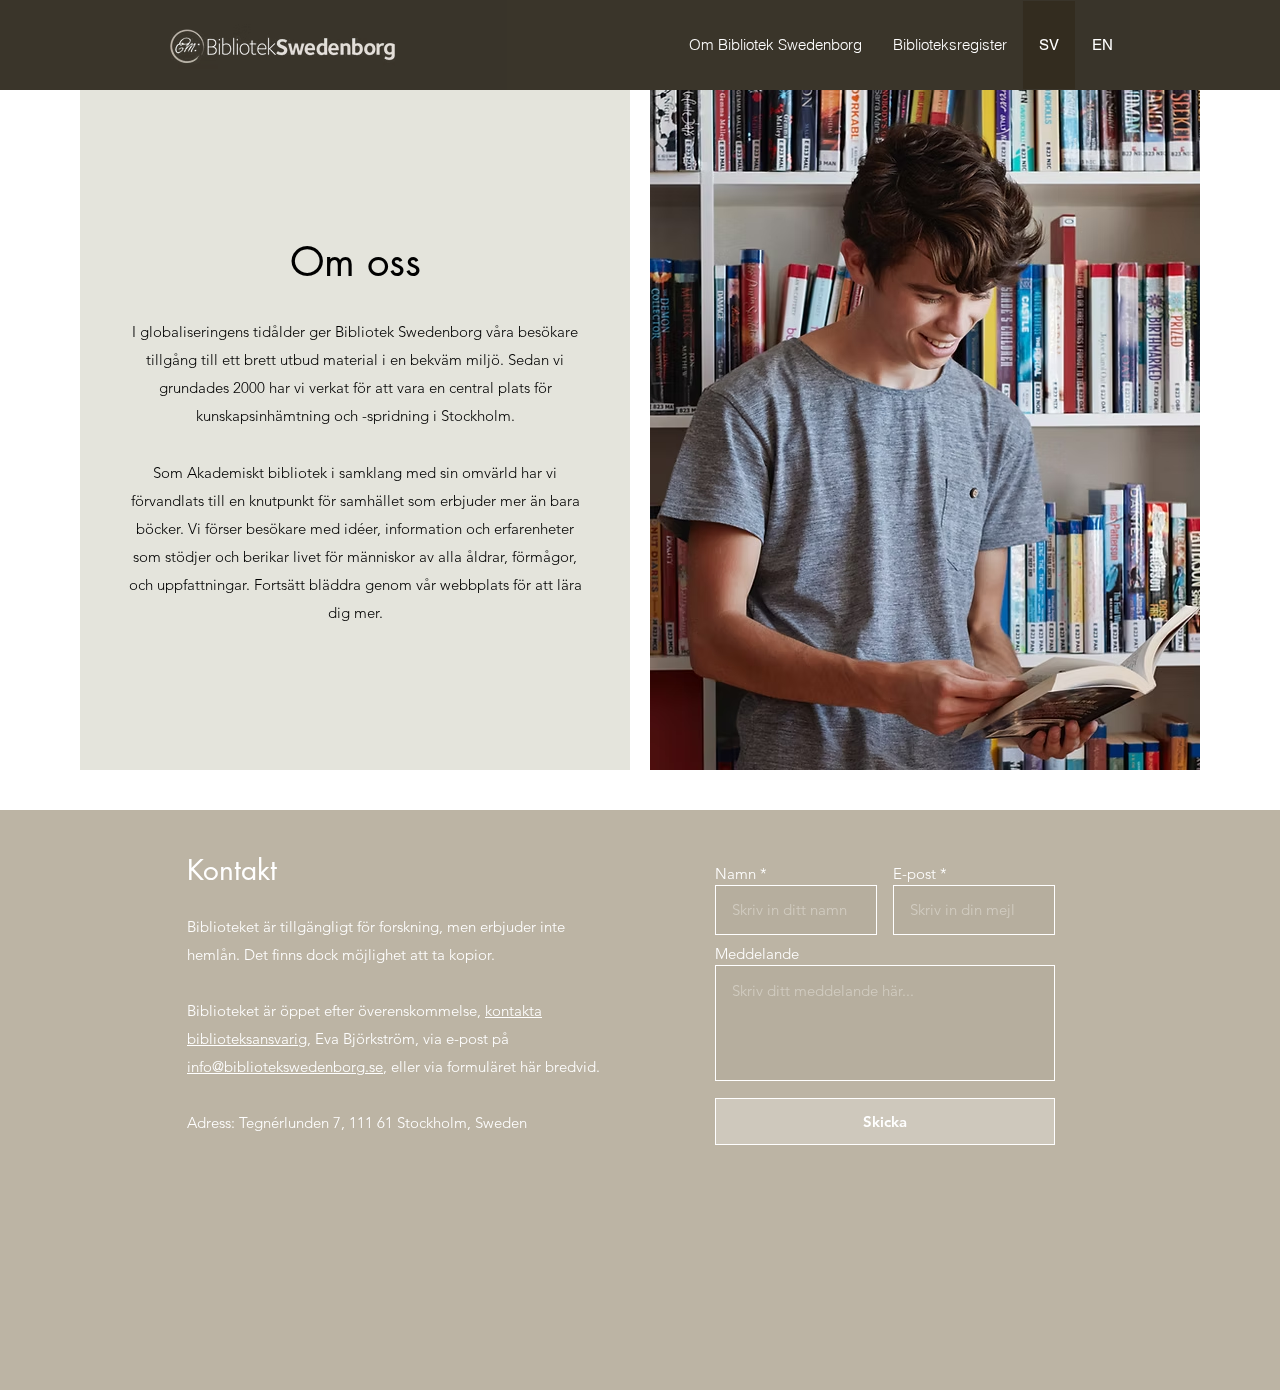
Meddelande (757, 953)
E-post (914, 873)
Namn (735, 873)
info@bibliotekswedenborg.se (285, 1066)
